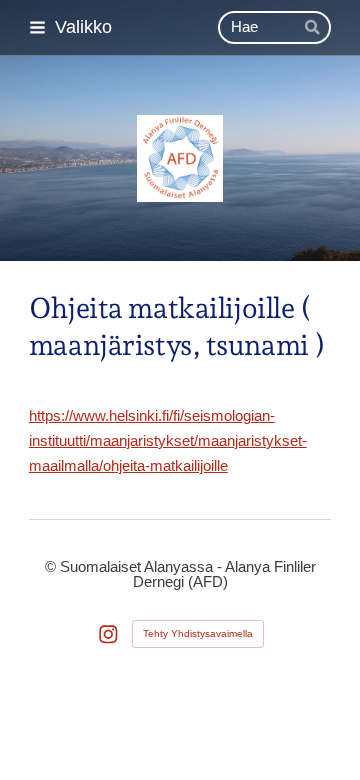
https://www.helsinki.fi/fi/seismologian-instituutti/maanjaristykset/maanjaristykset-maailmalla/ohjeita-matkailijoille (168, 441)
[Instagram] (108, 634)
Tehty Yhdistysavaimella (198, 633)
